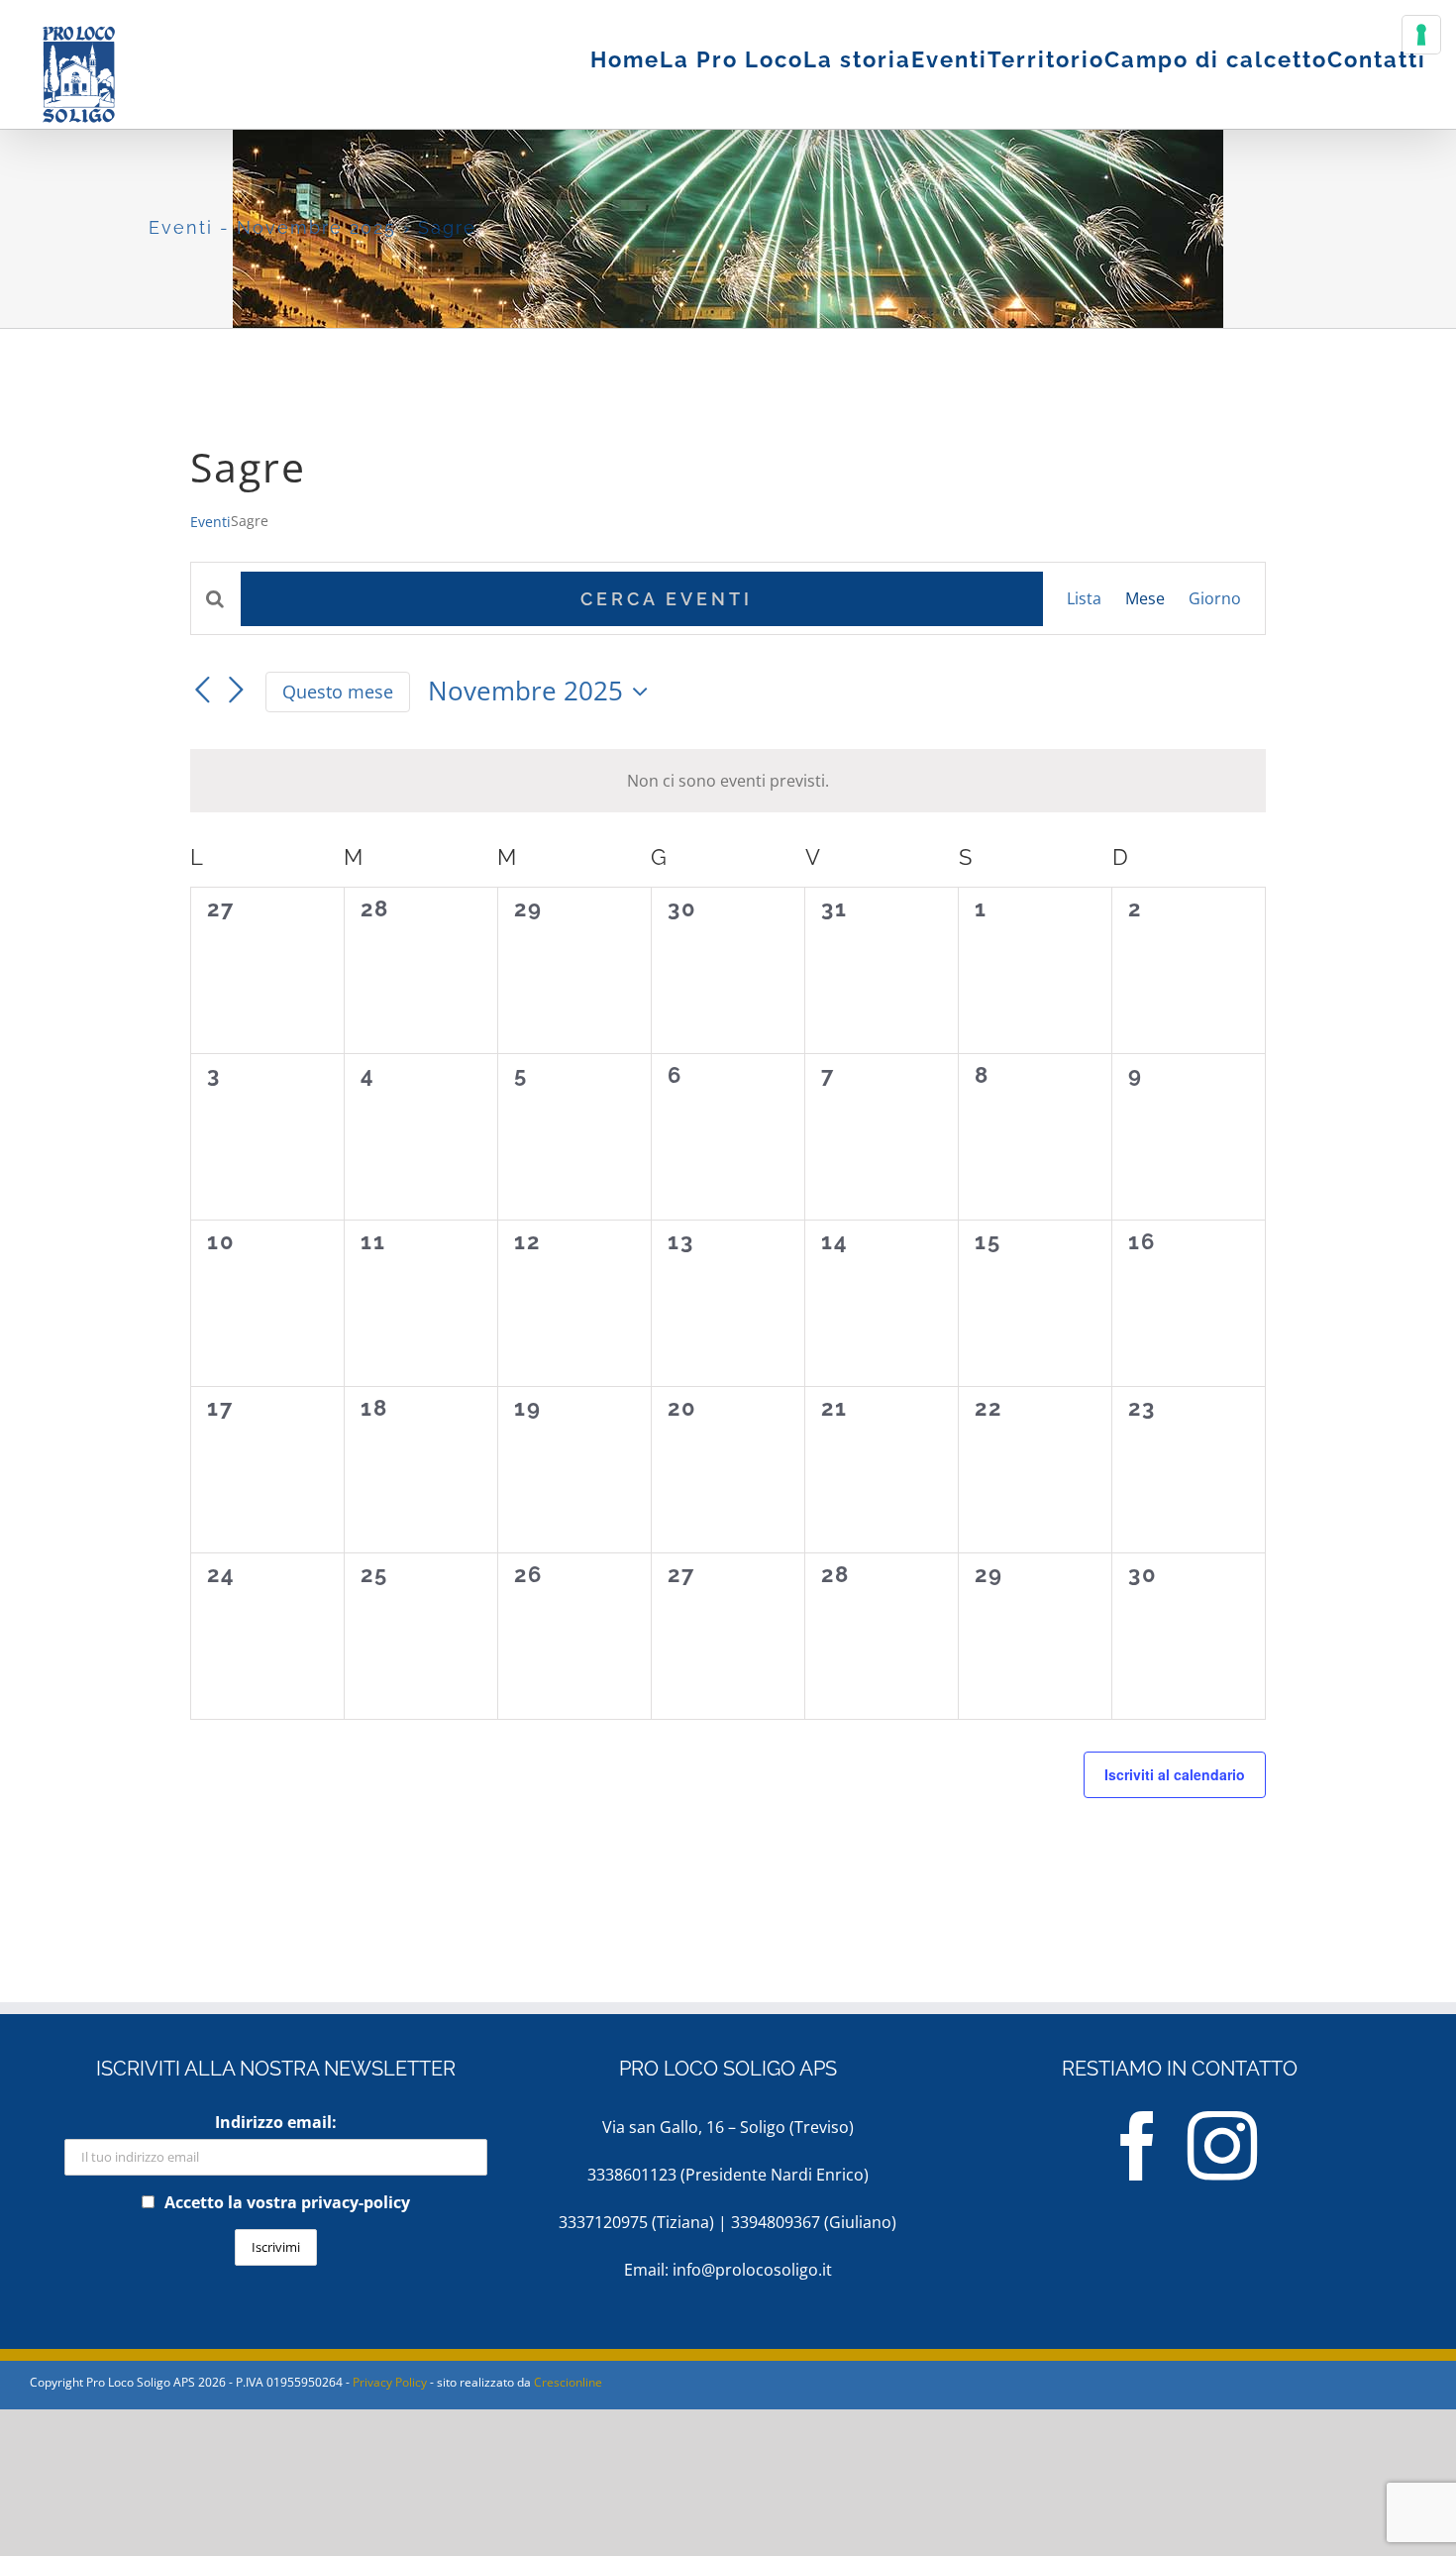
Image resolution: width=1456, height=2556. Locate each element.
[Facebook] (1138, 2146)
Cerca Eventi (667, 599)
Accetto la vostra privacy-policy (287, 2202)
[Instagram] (1222, 2146)
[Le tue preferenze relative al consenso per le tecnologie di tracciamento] (1421, 35)
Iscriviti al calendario (1175, 1774)
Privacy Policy (390, 2382)
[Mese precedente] (202, 691)
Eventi (210, 522)
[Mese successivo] (236, 691)
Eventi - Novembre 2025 (272, 227)
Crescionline (568, 2382)
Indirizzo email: (276, 2122)
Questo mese (338, 692)
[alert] (728, 781)
